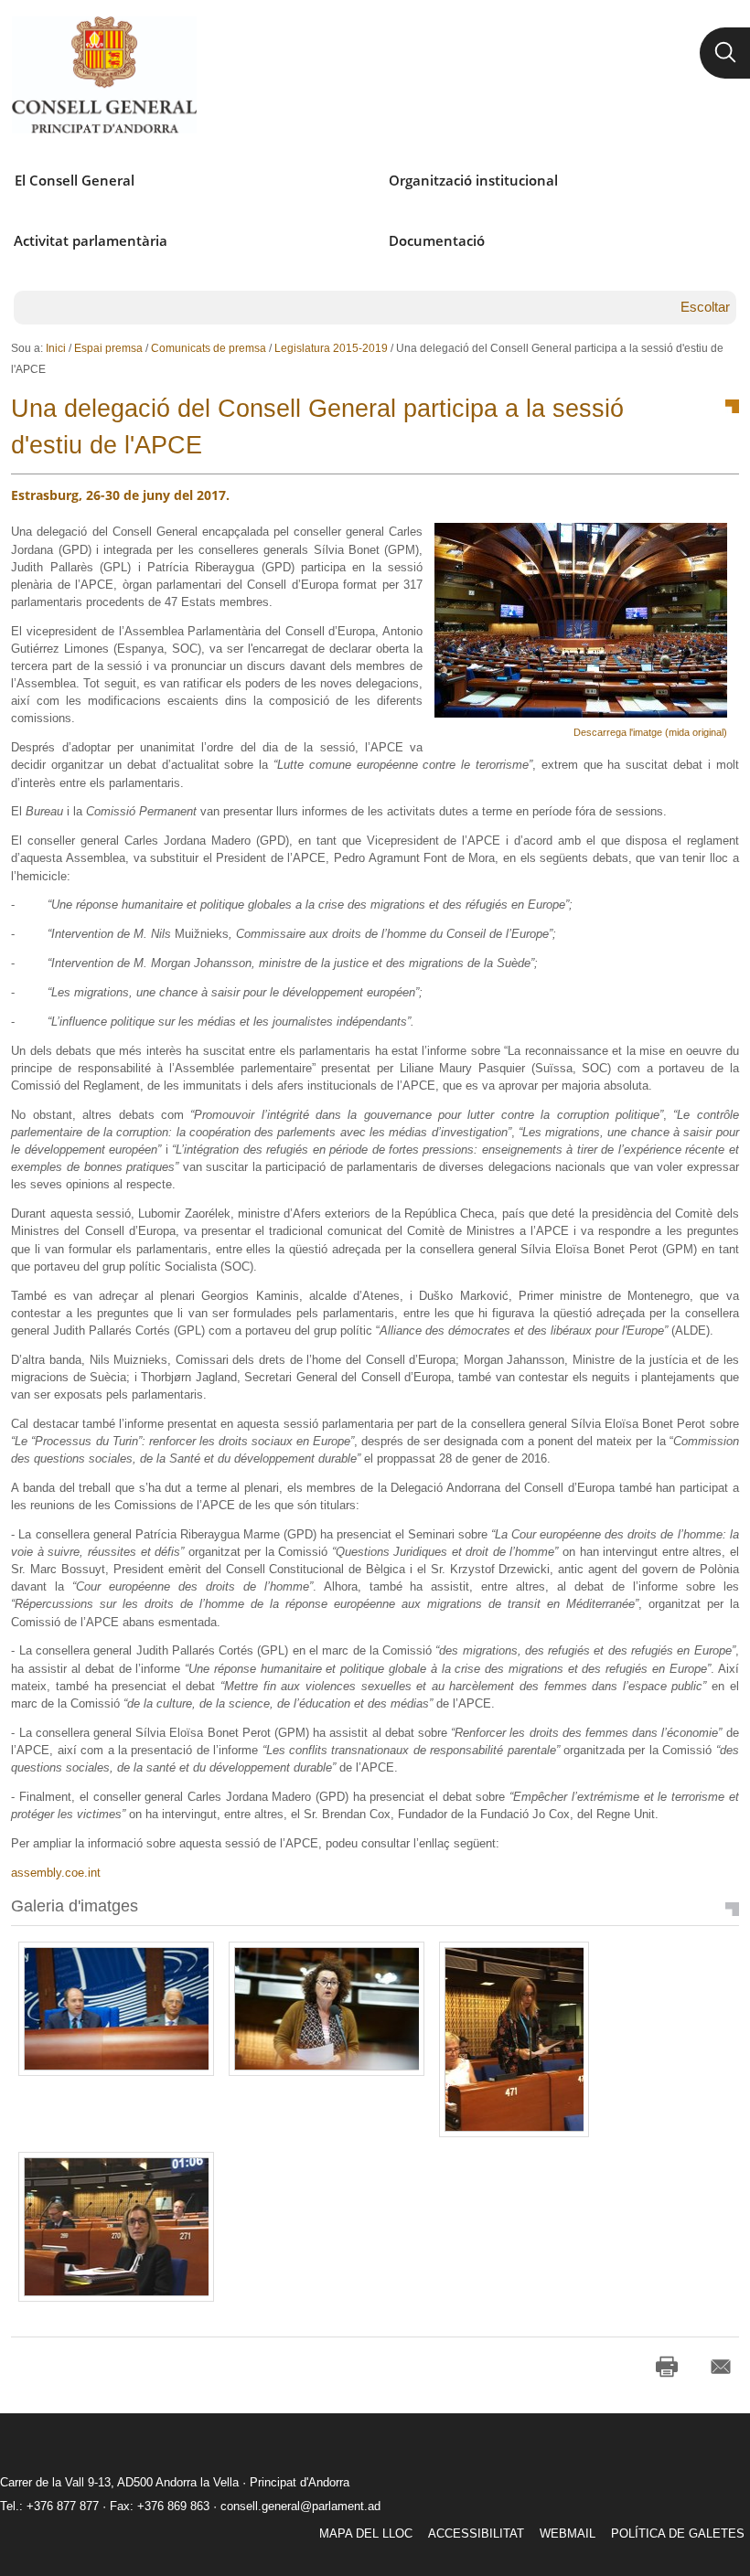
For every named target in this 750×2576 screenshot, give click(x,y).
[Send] (721, 2367)
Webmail (568, 2533)
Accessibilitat (476, 2533)
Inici (56, 348)
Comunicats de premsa (209, 348)
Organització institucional (473, 180)
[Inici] (104, 75)
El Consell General (75, 180)
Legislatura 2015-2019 (331, 348)
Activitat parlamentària (91, 240)
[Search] (725, 53)
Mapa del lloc (366, 2533)
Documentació (437, 240)
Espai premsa (108, 348)
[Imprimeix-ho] (667, 2367)
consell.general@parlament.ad (300, 2506)
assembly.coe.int (56, 1873)
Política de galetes (678, 2533)
